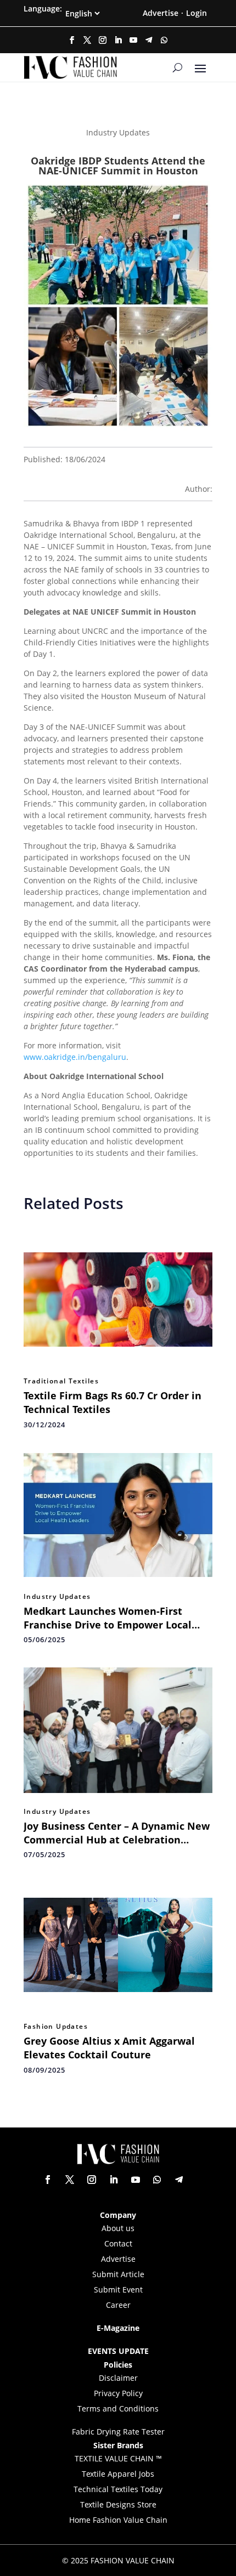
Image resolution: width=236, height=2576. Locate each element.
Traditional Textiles (61, 1381)
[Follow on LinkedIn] (118, 40)
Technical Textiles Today (118, 2489)
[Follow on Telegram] (149, 40)
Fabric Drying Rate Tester (118, 2432)
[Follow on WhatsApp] (164, 40)
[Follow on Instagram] (103, 40)
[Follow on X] (87, 40)
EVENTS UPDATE (118, 2351)
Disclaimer (118, 2378)
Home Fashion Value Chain (118, 2520)
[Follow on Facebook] (72, 40)
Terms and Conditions (118, 2408)
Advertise (161, 13)
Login (196, 13)
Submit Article (118, 2274)
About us (118, 2228)
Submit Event (118, 2290)
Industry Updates (57, 1597)
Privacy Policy (118, 2393)
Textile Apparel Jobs (118, 2474)
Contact (118, 2243)
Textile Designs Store (118, 2504)
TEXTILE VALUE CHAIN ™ (118, 2458)
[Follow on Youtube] (133, 40)
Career (118, 2305)
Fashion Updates (56, 2027)
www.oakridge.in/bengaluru (75, 1057)
